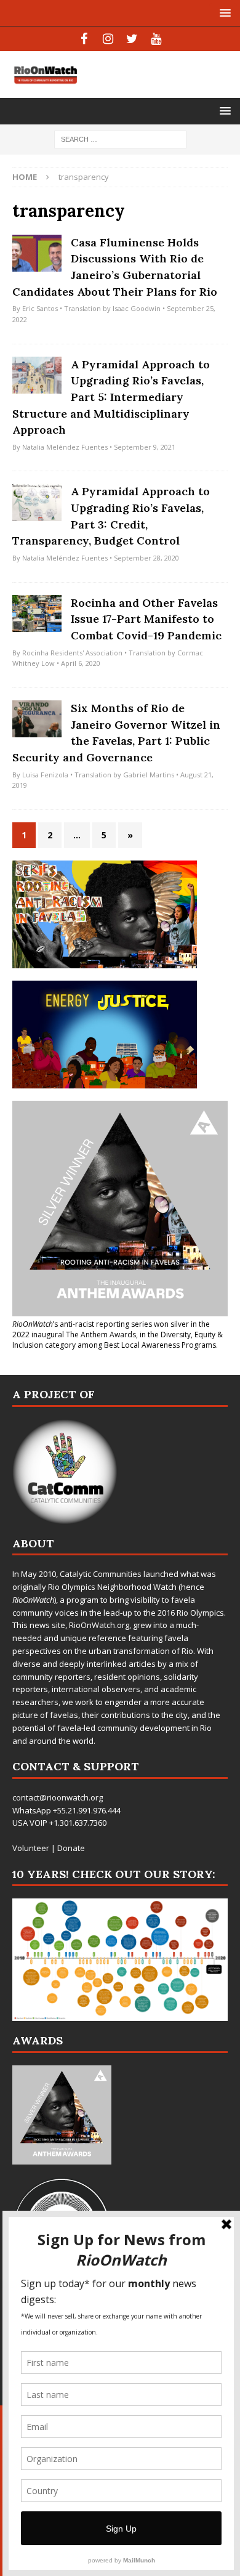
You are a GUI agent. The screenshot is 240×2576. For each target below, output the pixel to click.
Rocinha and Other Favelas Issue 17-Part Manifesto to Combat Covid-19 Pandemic (146, 619)
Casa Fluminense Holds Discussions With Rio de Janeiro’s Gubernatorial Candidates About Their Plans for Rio (115, 267)
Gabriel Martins (149, 775)
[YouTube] (156, 39)
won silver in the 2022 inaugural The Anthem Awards (111, 1329)
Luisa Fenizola (45, 775)
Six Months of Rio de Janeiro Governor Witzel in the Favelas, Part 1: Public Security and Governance (116, 733)
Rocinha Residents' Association (72, 653)
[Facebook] (84, 39)
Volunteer (31, 1848)
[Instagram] (108, 39)
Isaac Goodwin (137, 308)
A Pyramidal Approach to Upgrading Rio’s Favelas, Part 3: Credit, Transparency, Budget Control (111, 516)
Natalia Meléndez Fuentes (65, 447)
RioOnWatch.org (99, 1625)
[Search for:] (120, 139)
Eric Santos (40, 308)
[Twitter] (132, 39)
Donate (71, 1848)
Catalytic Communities (101, 1574)
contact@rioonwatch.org (58, 1797)
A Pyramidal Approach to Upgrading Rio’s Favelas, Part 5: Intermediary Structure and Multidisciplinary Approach (111, 397)
